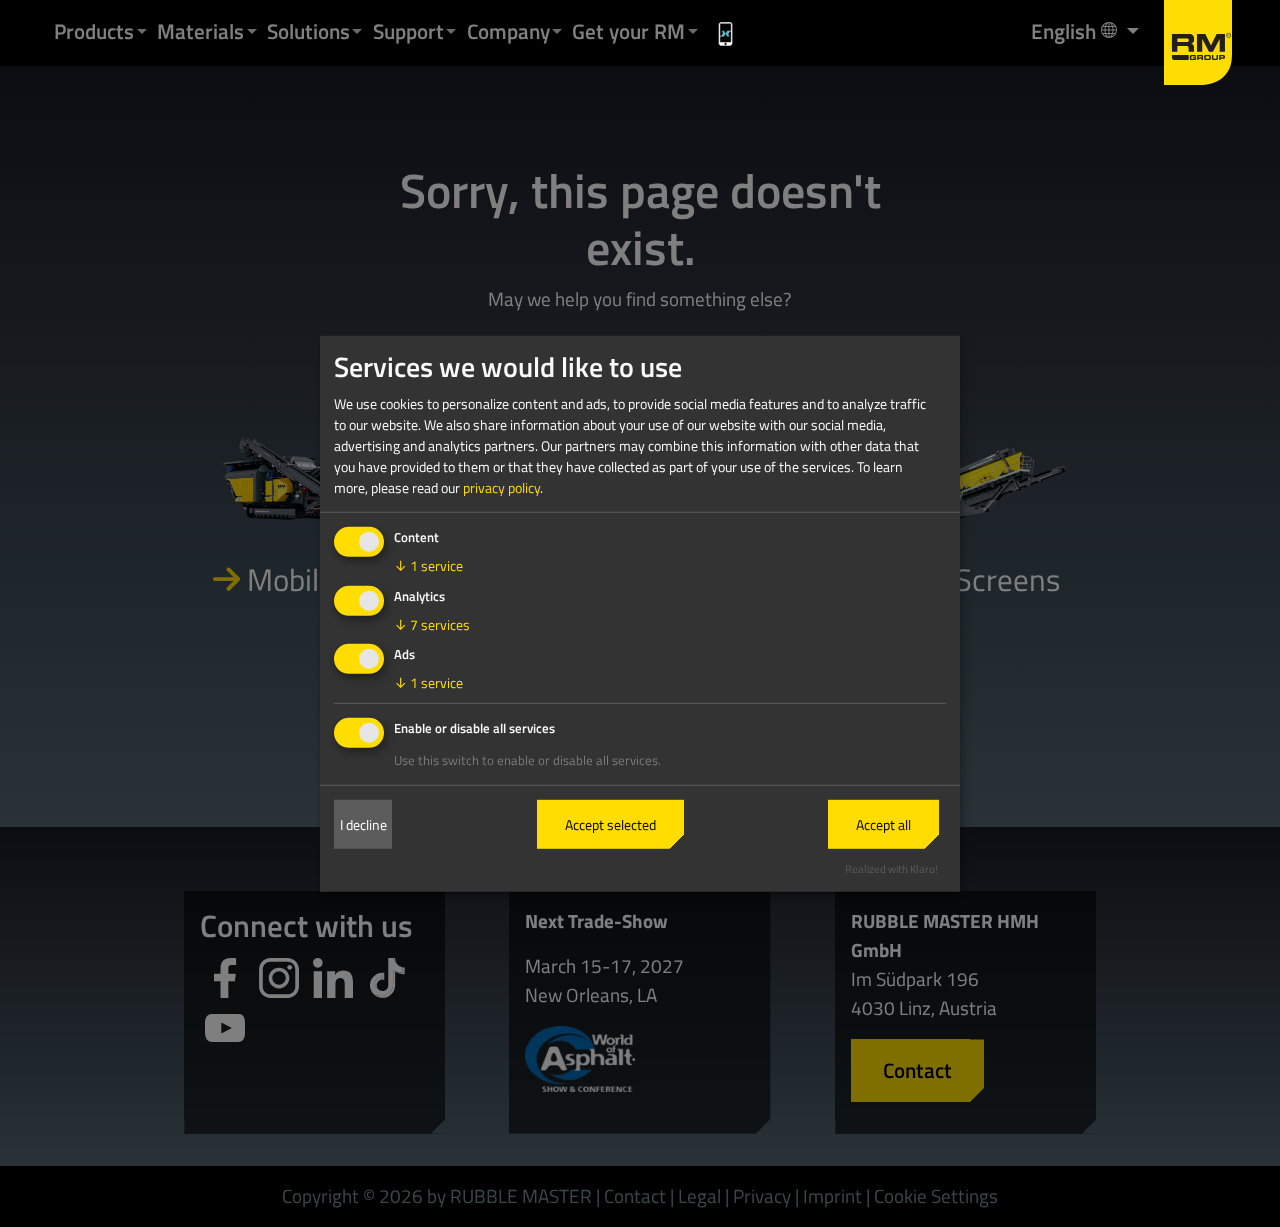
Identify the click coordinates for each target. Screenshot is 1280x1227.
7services (432, 623)
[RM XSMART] (726, 33)
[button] (142, 31)
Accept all (883, 824)
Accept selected (610, 824)
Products (94, 31)
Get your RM (628, 31)
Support (408, 31)
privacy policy (501, 487)
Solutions (308, 31)
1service (428, 565)
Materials (200, 31)
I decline (363, 824)
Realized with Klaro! (891, 868)
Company (508, 31)
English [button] (1073, 30)
